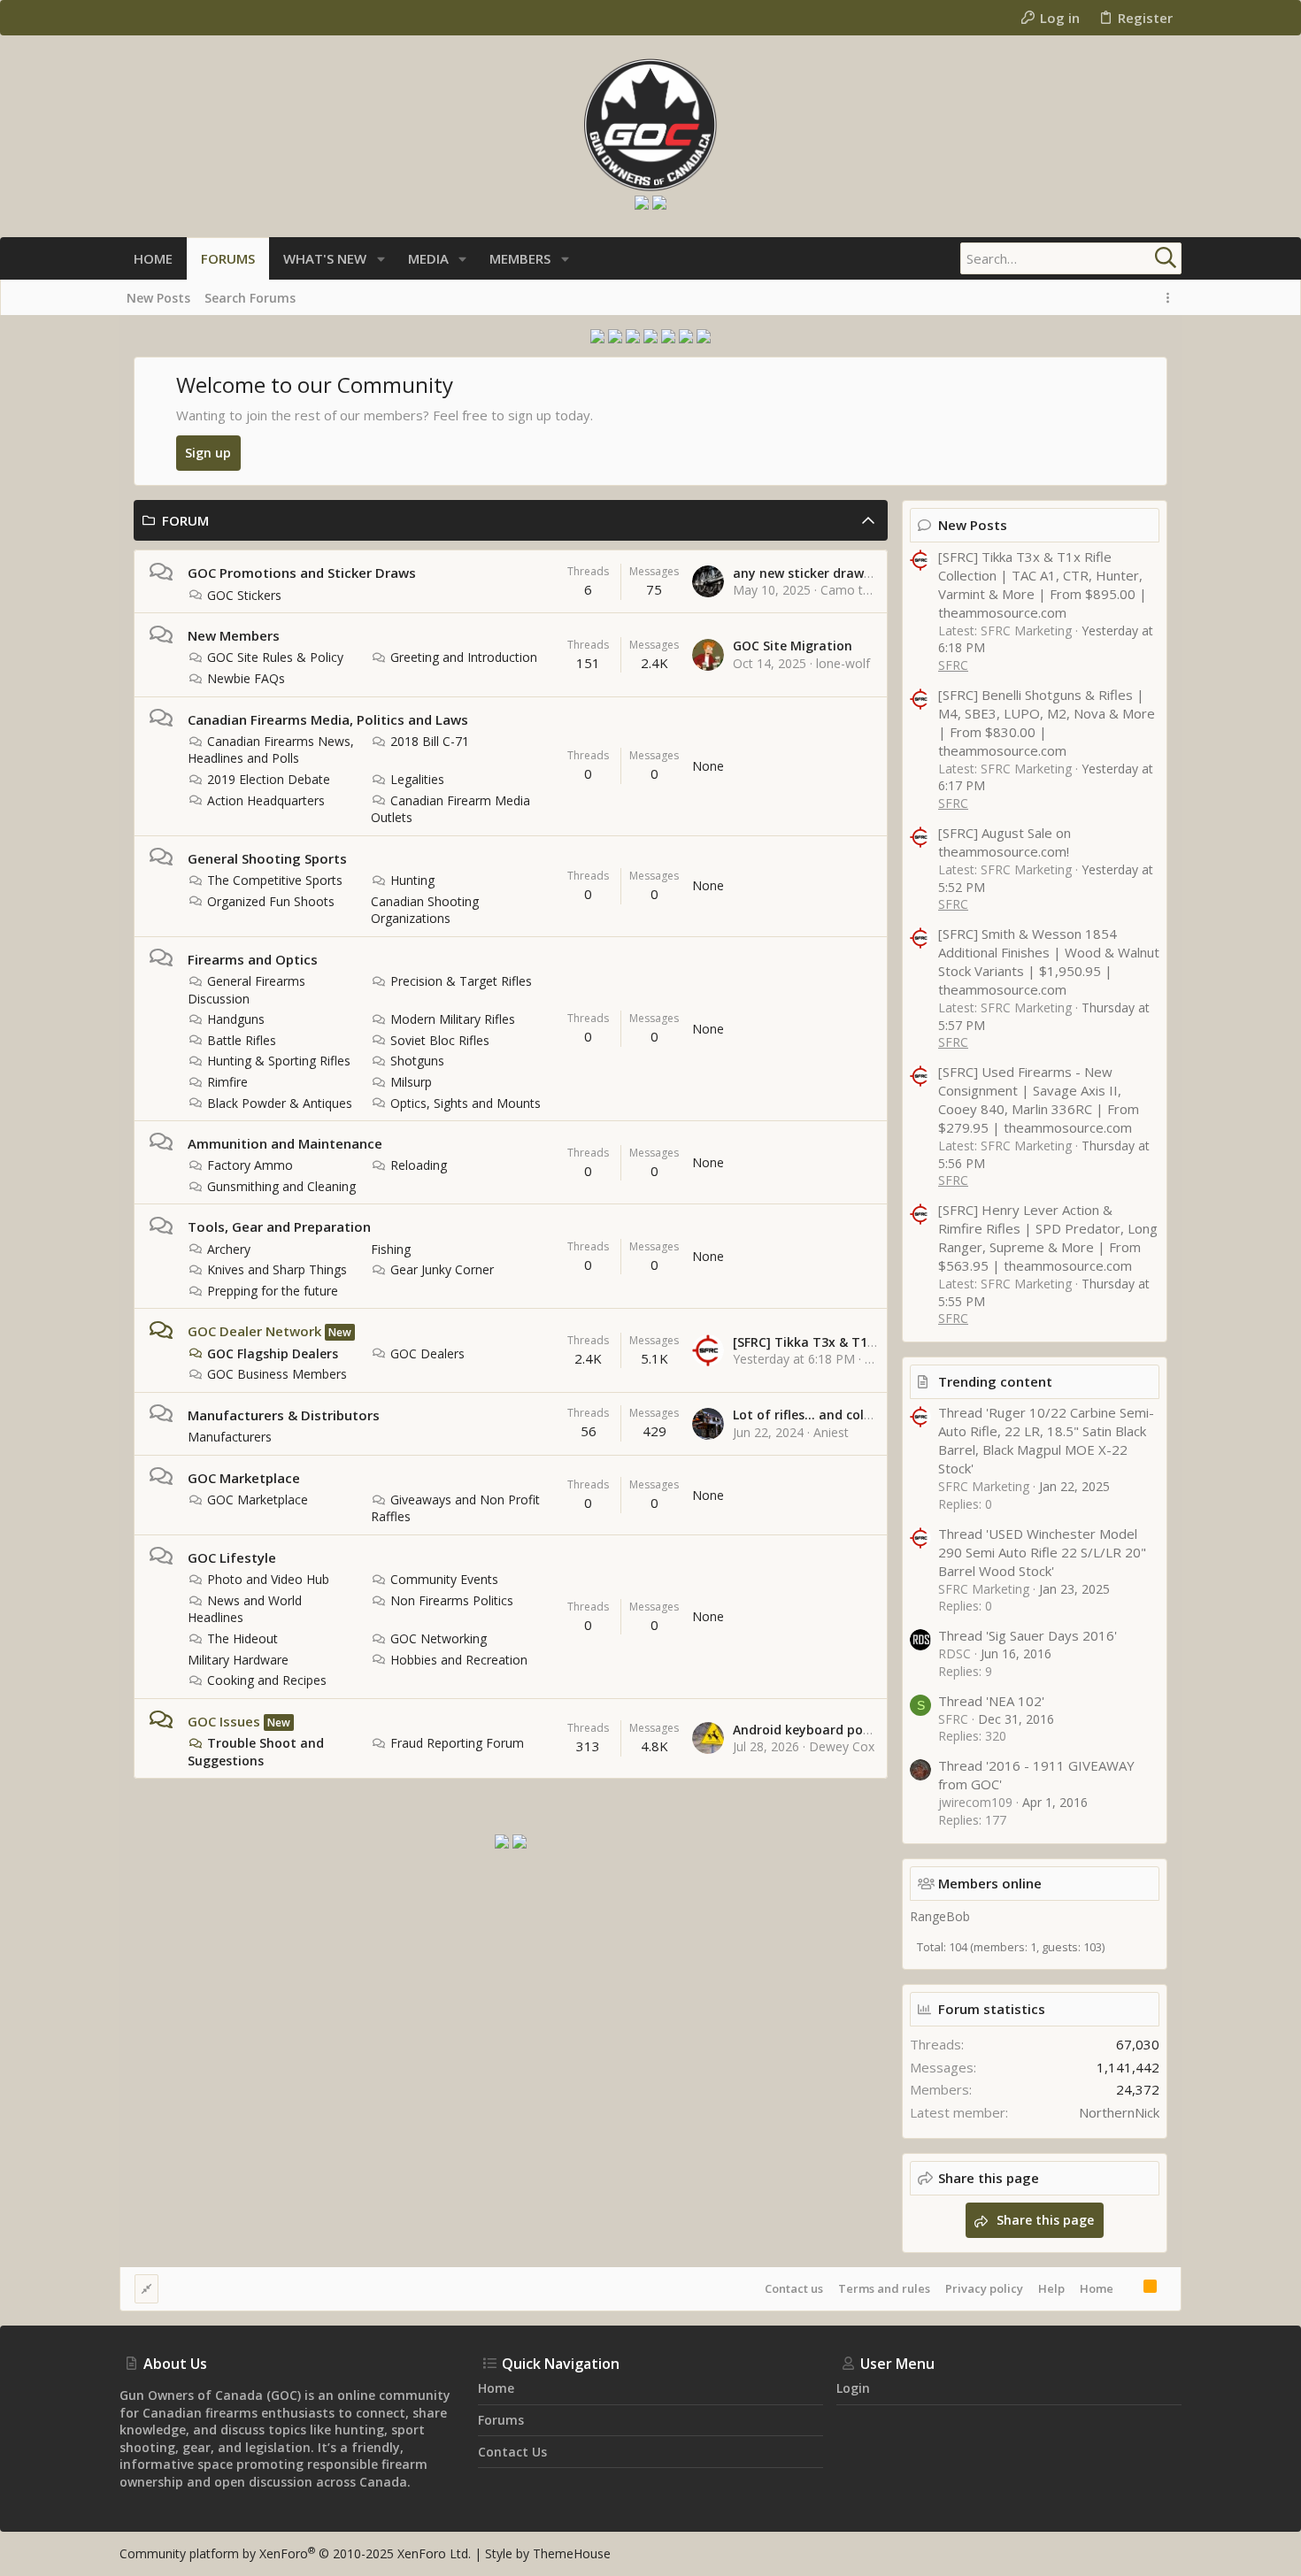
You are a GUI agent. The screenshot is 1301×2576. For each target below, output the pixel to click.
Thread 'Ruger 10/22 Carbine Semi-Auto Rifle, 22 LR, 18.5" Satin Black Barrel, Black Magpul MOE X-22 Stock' (1046, 1440)
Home (1097, 2288)
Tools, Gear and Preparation (279, 1226)
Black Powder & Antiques (280, 1103)
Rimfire (227, 1082)
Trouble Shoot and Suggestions (256, 1752)
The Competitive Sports (275, 880)
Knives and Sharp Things (277, 1269)
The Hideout (242, 1638)
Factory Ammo (250, 1165)
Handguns (236, 1019)
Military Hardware (238, 1660)
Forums (501, 2420)
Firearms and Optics (253, 959)
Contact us (794, 2288)
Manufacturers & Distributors (284, 1415)
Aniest (831, 1432)
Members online (990, 1883)
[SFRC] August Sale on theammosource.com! (1005, 842)
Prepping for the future (273, 1291)
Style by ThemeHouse (548, 2553)
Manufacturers (230, 1437)
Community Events (444, 1579)
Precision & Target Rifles (461, 981)
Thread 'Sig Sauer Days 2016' (1028, 1635)
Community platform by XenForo (295, 2553)
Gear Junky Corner (442, 1269)
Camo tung (852, 590)
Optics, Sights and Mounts (466, 1103)
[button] (381, 259)
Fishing (391, 1249)
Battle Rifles (242, 1040)
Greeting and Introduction (464, 657)
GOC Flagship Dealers (273, 1353)
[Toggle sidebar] (1171, 298)
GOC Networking (439, 1638)
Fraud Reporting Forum (457, 1743)
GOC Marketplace (244, 1478)
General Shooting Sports (267, 858)
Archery (229, 1249)
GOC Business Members (277, 1374)
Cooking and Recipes (267, 1680)
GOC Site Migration (793, 646)
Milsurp (411, 1082)
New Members (234, 635)
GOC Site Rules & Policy (275, 657)
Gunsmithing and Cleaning (281, 1186)
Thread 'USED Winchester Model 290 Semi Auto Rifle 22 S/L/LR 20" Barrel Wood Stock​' (1042, 1552)
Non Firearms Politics (452, 1600)
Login (853, 2388)
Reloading (419, 1165)
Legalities (417, 779)
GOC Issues (224, 1721)
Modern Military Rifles (453, 1019)
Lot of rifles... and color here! (822, 1415)
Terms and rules (884, 2288)
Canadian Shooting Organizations (425, 910)
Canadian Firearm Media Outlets (450, 809)
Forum (185, 520)
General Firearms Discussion (246, 990)
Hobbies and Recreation (459, 1660)
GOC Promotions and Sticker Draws (302, 573)
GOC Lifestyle (232, 1557)
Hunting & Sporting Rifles (279, 1061)
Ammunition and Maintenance (285, 1143)
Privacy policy (984, 2288)
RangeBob (940, 1916)
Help (1051, 2288)
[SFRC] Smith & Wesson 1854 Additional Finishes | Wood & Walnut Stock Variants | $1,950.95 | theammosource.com (1049, 961)
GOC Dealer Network (254, 1331)
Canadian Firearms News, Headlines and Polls (271, 750)
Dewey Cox (842, 1746)
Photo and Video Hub (268, 1579)
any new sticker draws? (804, 573)
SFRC (953, 665)
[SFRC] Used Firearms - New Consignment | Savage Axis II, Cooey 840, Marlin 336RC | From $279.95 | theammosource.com (1039, 1100)
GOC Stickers (244, 595)
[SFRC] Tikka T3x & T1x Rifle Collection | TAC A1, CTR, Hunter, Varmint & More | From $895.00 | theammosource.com (1043, 584)
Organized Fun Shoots (271, 901)
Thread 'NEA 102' (991, 1701)
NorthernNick (1119, 2112)
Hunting (412, 880)
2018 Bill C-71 (430, 741)
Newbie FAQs (246, 678)
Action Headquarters (266, 800)
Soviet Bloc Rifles (440, 1040)
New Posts (973, 525)
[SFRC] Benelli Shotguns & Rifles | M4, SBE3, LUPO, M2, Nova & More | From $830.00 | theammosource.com (1047, 723)
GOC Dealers (427, 1353)
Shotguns (417, 1061)
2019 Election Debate (269, 779)
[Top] (1128, 2288)
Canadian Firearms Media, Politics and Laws (328, 719)
